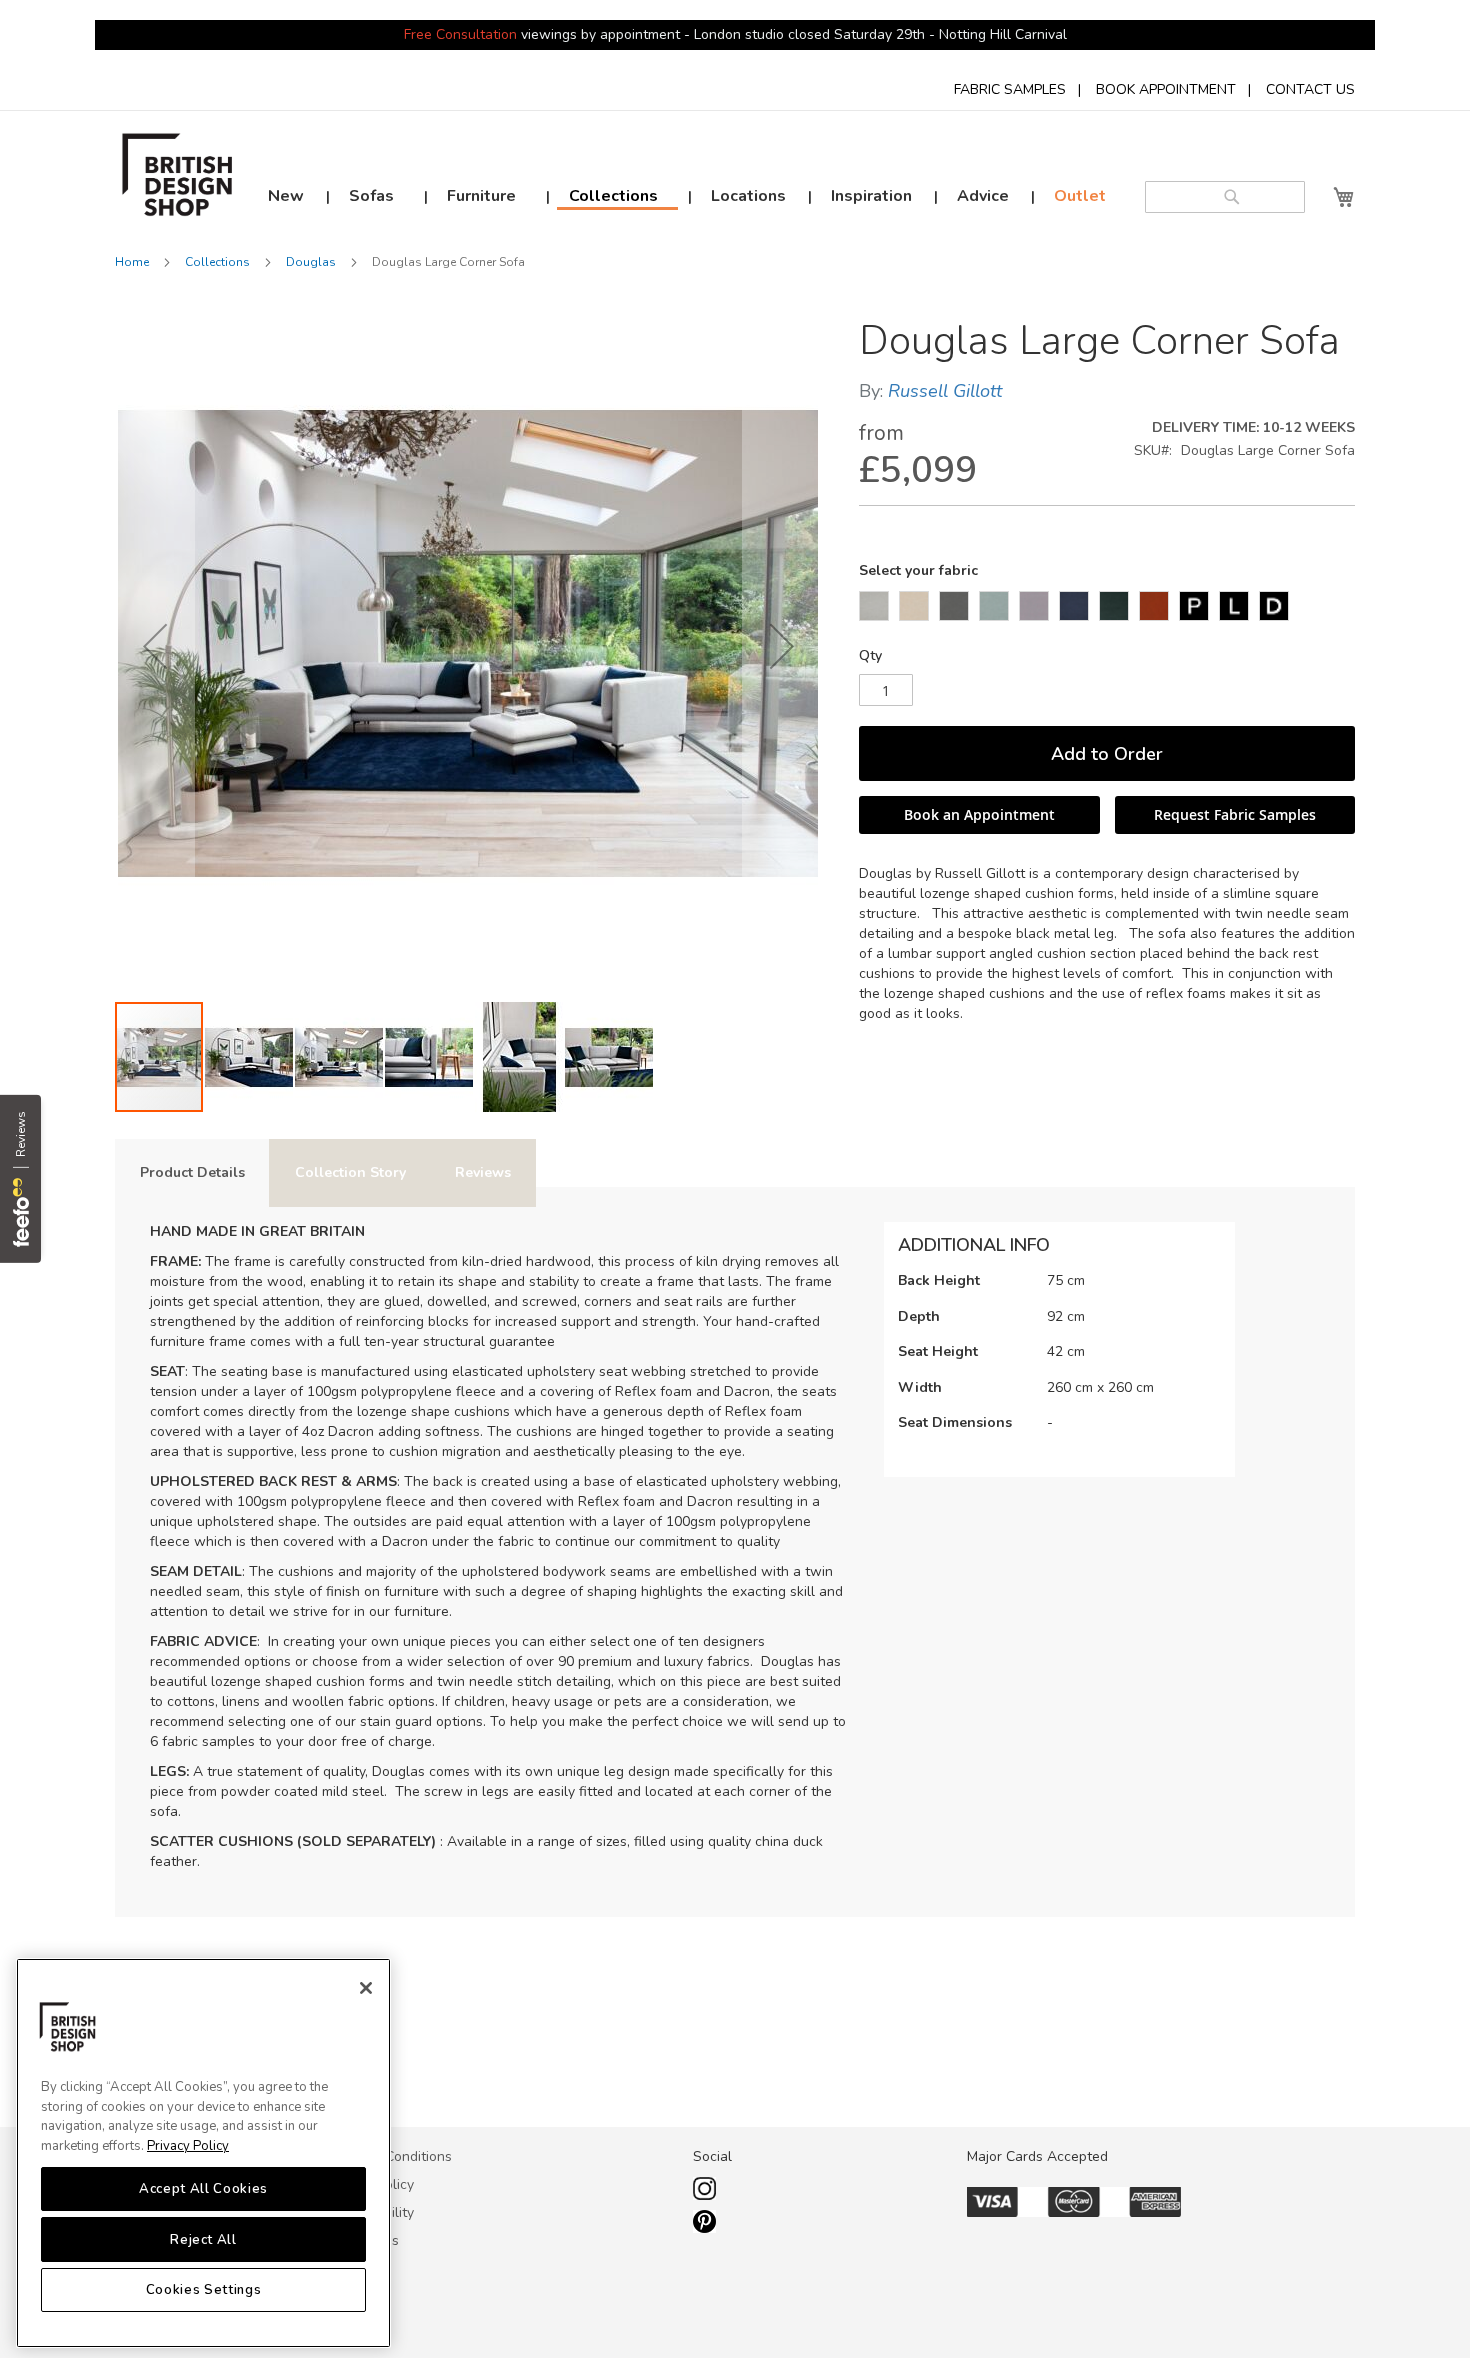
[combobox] (1225, 197)
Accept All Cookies (203, 2189)
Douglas (311, 262)
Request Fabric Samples (1235, 814)
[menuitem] (286, 196)
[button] (155, 646)
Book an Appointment (979, 814)
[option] (874, 606)
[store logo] (178, 180)
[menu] (683, 197)
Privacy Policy (188, 2146)
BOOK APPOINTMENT (1166, 89)
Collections (217, 262)
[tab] (192, 1173)
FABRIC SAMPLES (1010, 89)
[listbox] (1107, 608)
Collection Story (350, 1172)
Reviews (483, 1172)
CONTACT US (1310, 89)
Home (132, 262)
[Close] (366, 1988)
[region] (203, 2153)
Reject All (203, 2239)
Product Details (192, 1172)
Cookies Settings (204, 2290)
